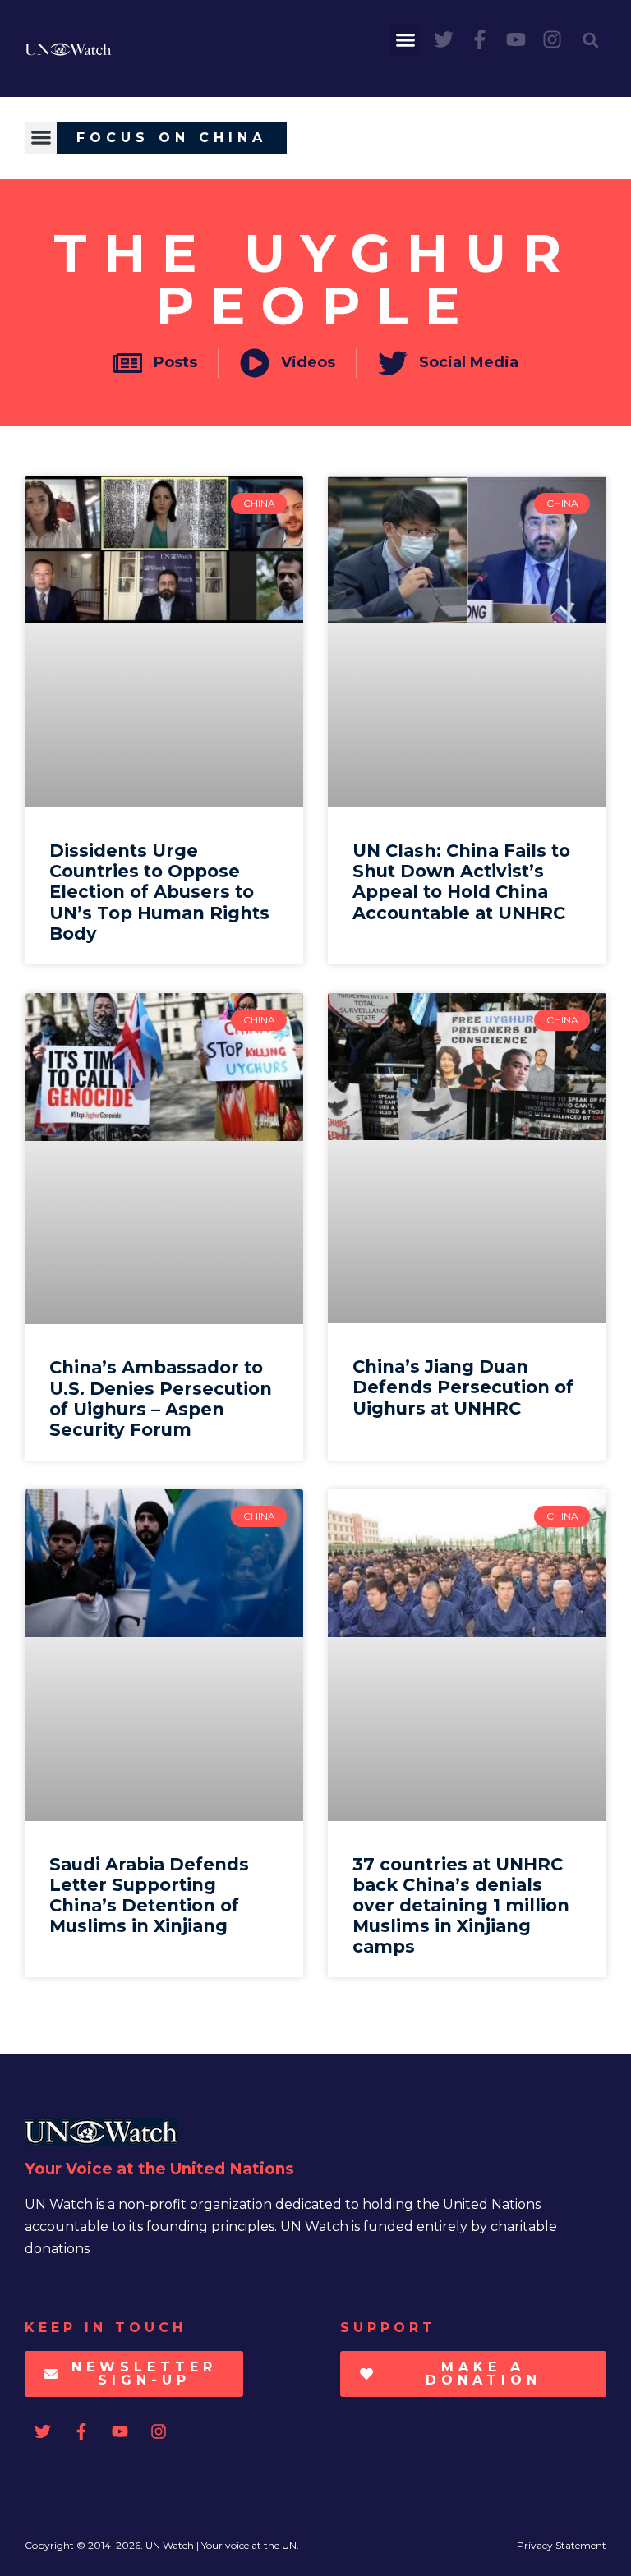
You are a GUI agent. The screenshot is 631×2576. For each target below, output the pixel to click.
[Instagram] (552, 39)
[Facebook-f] (480, 39)
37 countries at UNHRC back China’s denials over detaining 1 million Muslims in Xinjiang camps (461, 1906)
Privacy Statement (562, 2545)
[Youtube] (516, 39)
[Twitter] (444, 39)
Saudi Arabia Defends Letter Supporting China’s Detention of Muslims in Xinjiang (149, 1895)
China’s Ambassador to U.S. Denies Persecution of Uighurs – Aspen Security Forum (161, 1398)
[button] (406, 40)
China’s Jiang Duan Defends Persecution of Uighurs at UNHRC (463, 1387)
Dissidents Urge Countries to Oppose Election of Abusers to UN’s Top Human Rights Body (159, 892)
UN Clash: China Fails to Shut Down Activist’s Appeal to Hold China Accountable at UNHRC (461, 882)
